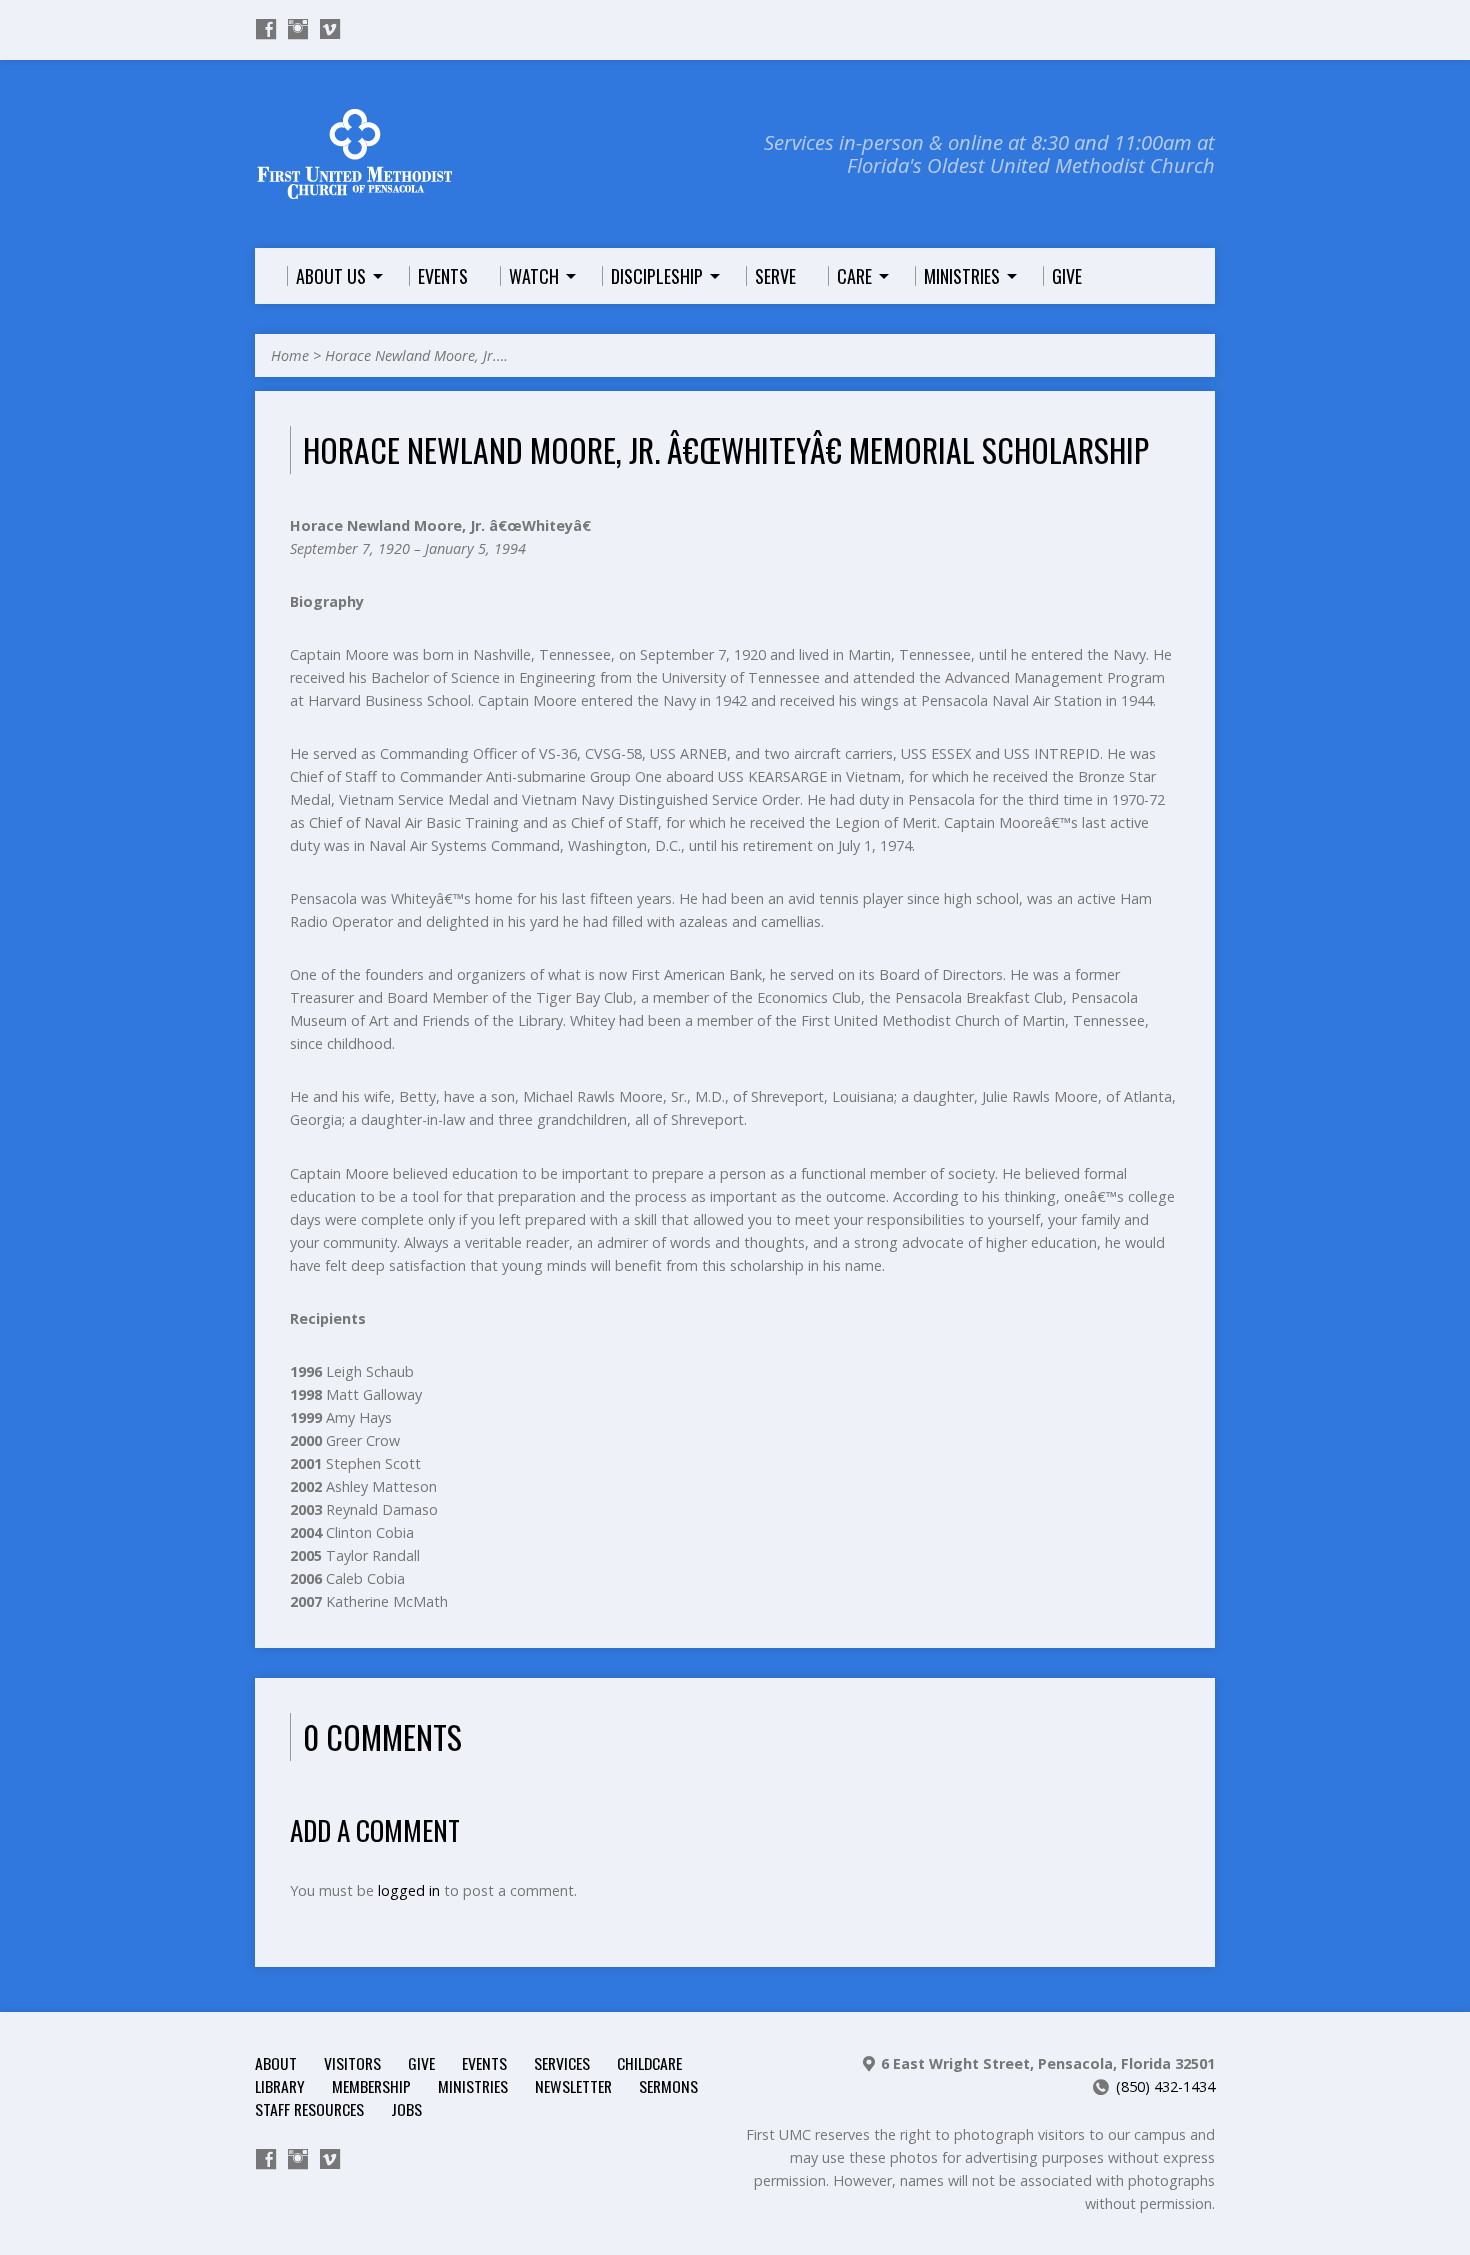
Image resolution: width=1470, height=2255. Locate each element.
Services (562, 2063)
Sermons (668, 2086)
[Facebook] (266, 29)
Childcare (649, 2063)
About (276, 2063)
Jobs (406, 2109)
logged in (409, 1890)
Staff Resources (309, 2109)
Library (280, 2086)
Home (290, 355)
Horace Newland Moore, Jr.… (416, 355)
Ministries (473, 2086)
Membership (371, 2086)
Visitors (352, 2063)
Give (421, 2063)
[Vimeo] (330, 29)
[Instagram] (298, 29)
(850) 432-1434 (1165, 2086)
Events (484, 2063)
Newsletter (573, 2086)
